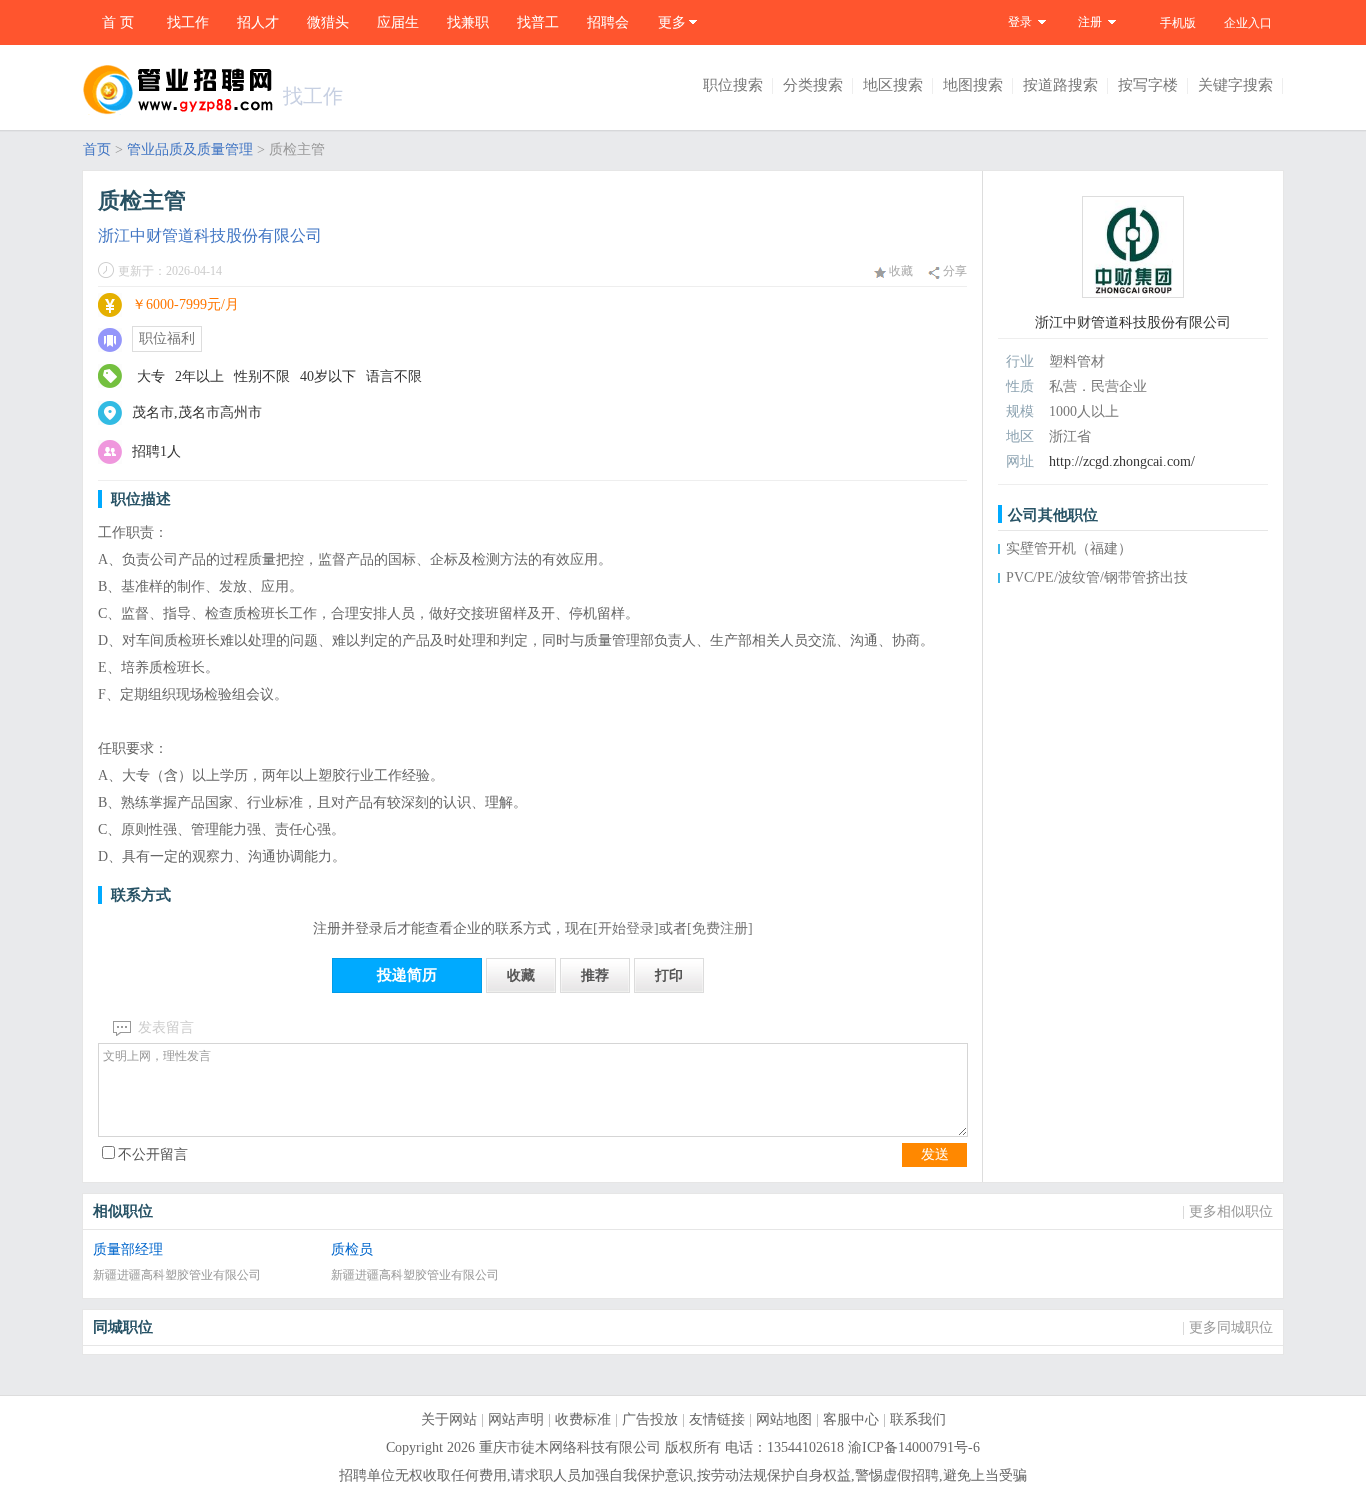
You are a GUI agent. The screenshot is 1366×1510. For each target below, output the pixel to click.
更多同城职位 (1231, 1327)
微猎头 (328, 22)
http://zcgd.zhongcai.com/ (1122, 461)
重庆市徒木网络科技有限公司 (570, 1447)
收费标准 (583, 1419)
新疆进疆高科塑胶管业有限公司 (177, 1275)
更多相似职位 (1231, 1211)
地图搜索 (973, 85)
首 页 (118, 22)
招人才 (258, 22)
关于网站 (449, 1419)
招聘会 (608, 22)
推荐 (595, 975)
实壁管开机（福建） (1069, 548)
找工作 (188, 22)
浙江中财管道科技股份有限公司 (210, 235)
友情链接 (717, 1419)
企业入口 (1248, 23)
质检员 (352, 1249)
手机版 (1178, 23)
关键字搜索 (1235, 85)
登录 (1020, 22)
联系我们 (918, 1419)
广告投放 (650, 1419)
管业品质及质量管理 (190, 149)
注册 (1090, 22)
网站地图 (784, 1419)
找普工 (538, 22)
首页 (97, 149)
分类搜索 (813, 85)
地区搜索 (893, 85)
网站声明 (516, 1419)
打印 (669, 975)
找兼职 (468, 22)
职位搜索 (733, 85)
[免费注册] (720, 928)
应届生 (398, 22)
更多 (672, 22)
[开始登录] (626, 928)
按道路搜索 (1060, 85)
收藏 (899, 271)
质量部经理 (128, 1249)
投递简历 (407, 975)
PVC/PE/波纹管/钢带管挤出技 (1097, 577)
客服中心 (851, 1419)
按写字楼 (1148, 85)
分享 (953, 271)
